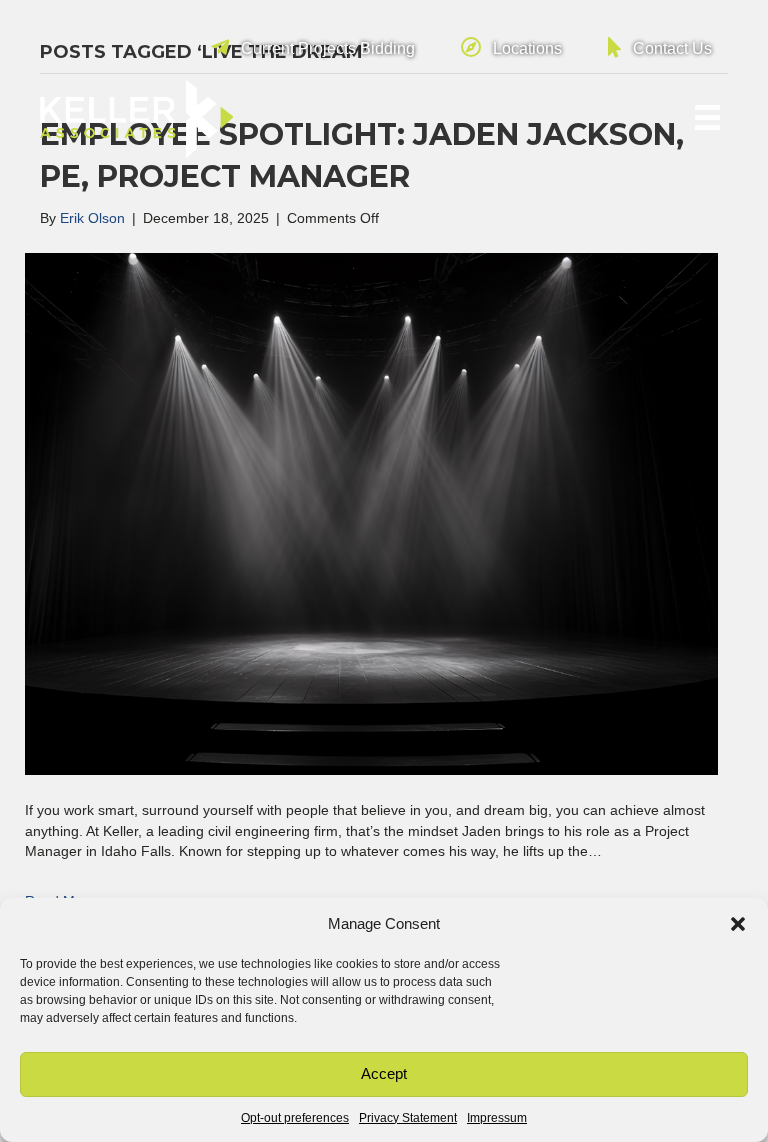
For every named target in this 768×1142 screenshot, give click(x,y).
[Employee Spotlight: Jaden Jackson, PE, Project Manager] (371, 513)
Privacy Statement (408, 1118)
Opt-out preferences (295, 1118)
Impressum (497, 1118)
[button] (738, 924)
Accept (384, 1073)
